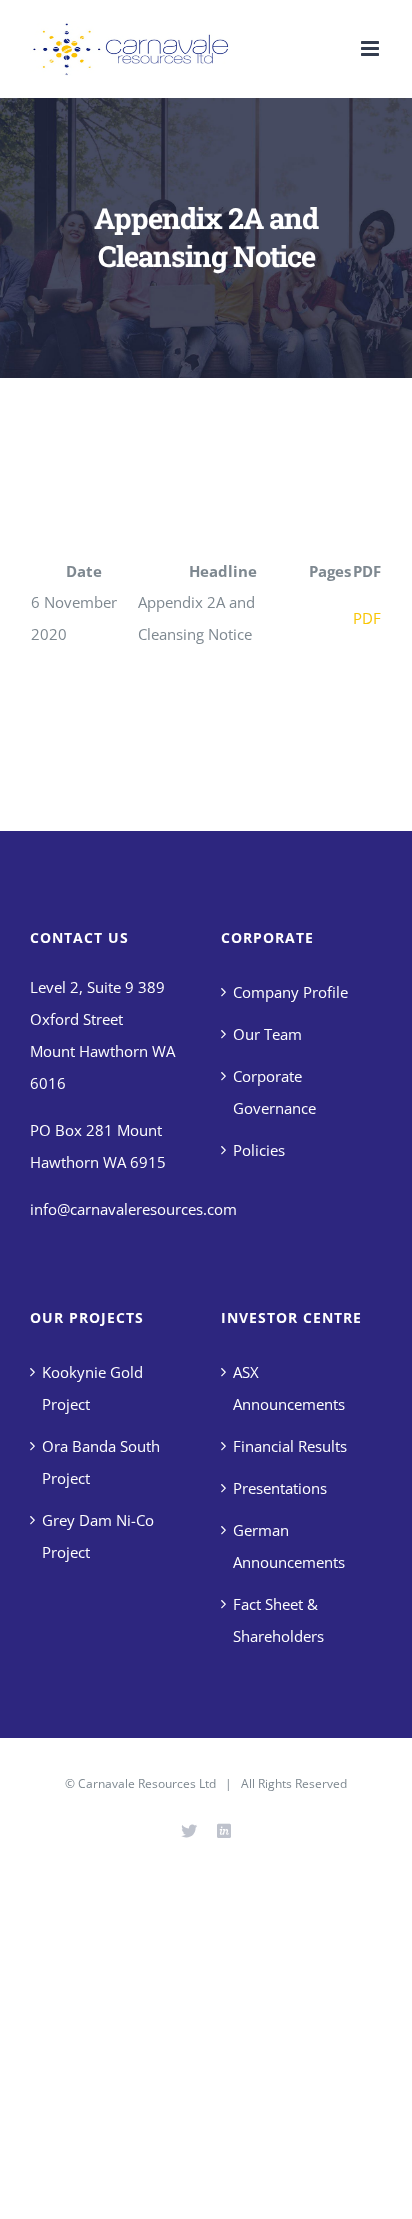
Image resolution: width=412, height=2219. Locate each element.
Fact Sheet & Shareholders (278, 1620)
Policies (259, 1150)
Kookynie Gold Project (92, 1388)
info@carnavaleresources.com (133, 1209)
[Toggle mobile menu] (371, 48)
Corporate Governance (274, 1092)
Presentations (280, 1488)
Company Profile (290, 992)
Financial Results (290, 1446)
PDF (367, 618)
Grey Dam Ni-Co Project (98, 1536)
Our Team (267, 1034)
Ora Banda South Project (101, 1462)
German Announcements (289, 1546)
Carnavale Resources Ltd (147, 1783)
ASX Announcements (289, 1388)
